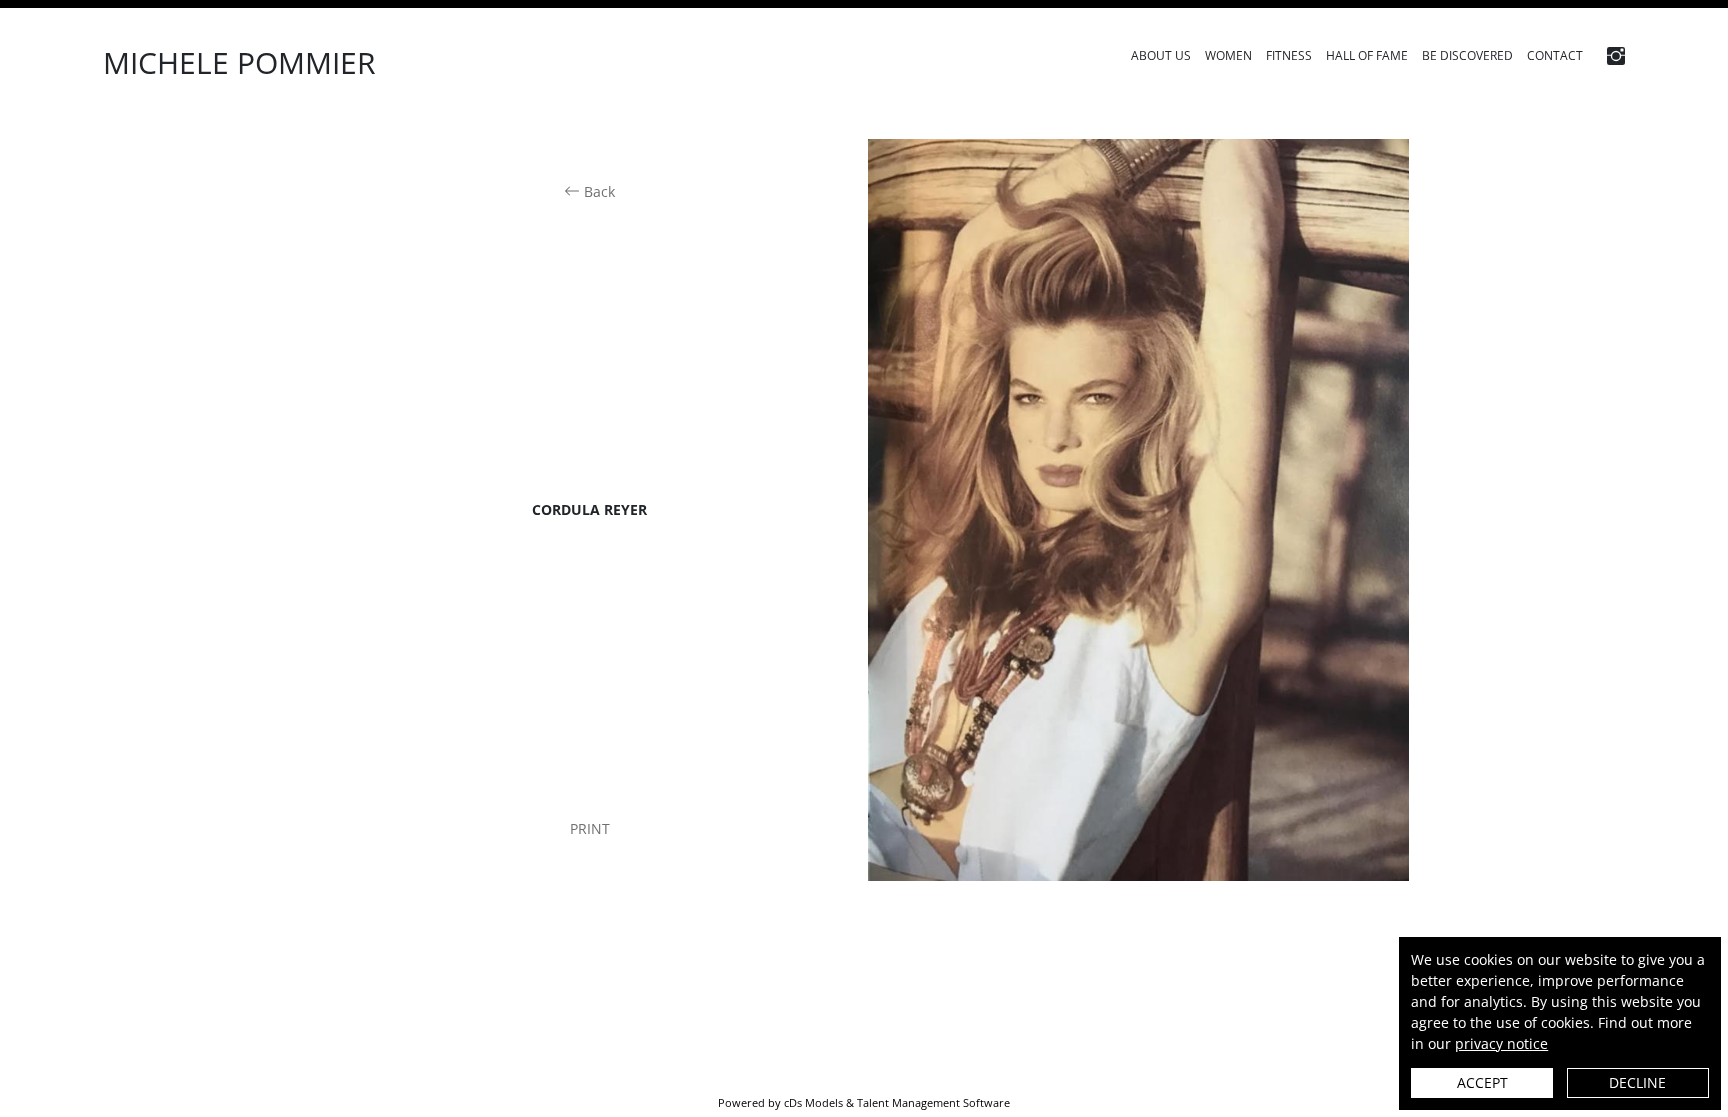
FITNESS (1289, 55)
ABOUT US (1161, 55)
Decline (1637, 1082)
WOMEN (1228, 55)
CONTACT (1555, 55)
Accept (1482, 1082)
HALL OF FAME (1367, 55)
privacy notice (1501, 1043)
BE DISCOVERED (1467, 55)
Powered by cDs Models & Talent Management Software (864, 1103)
